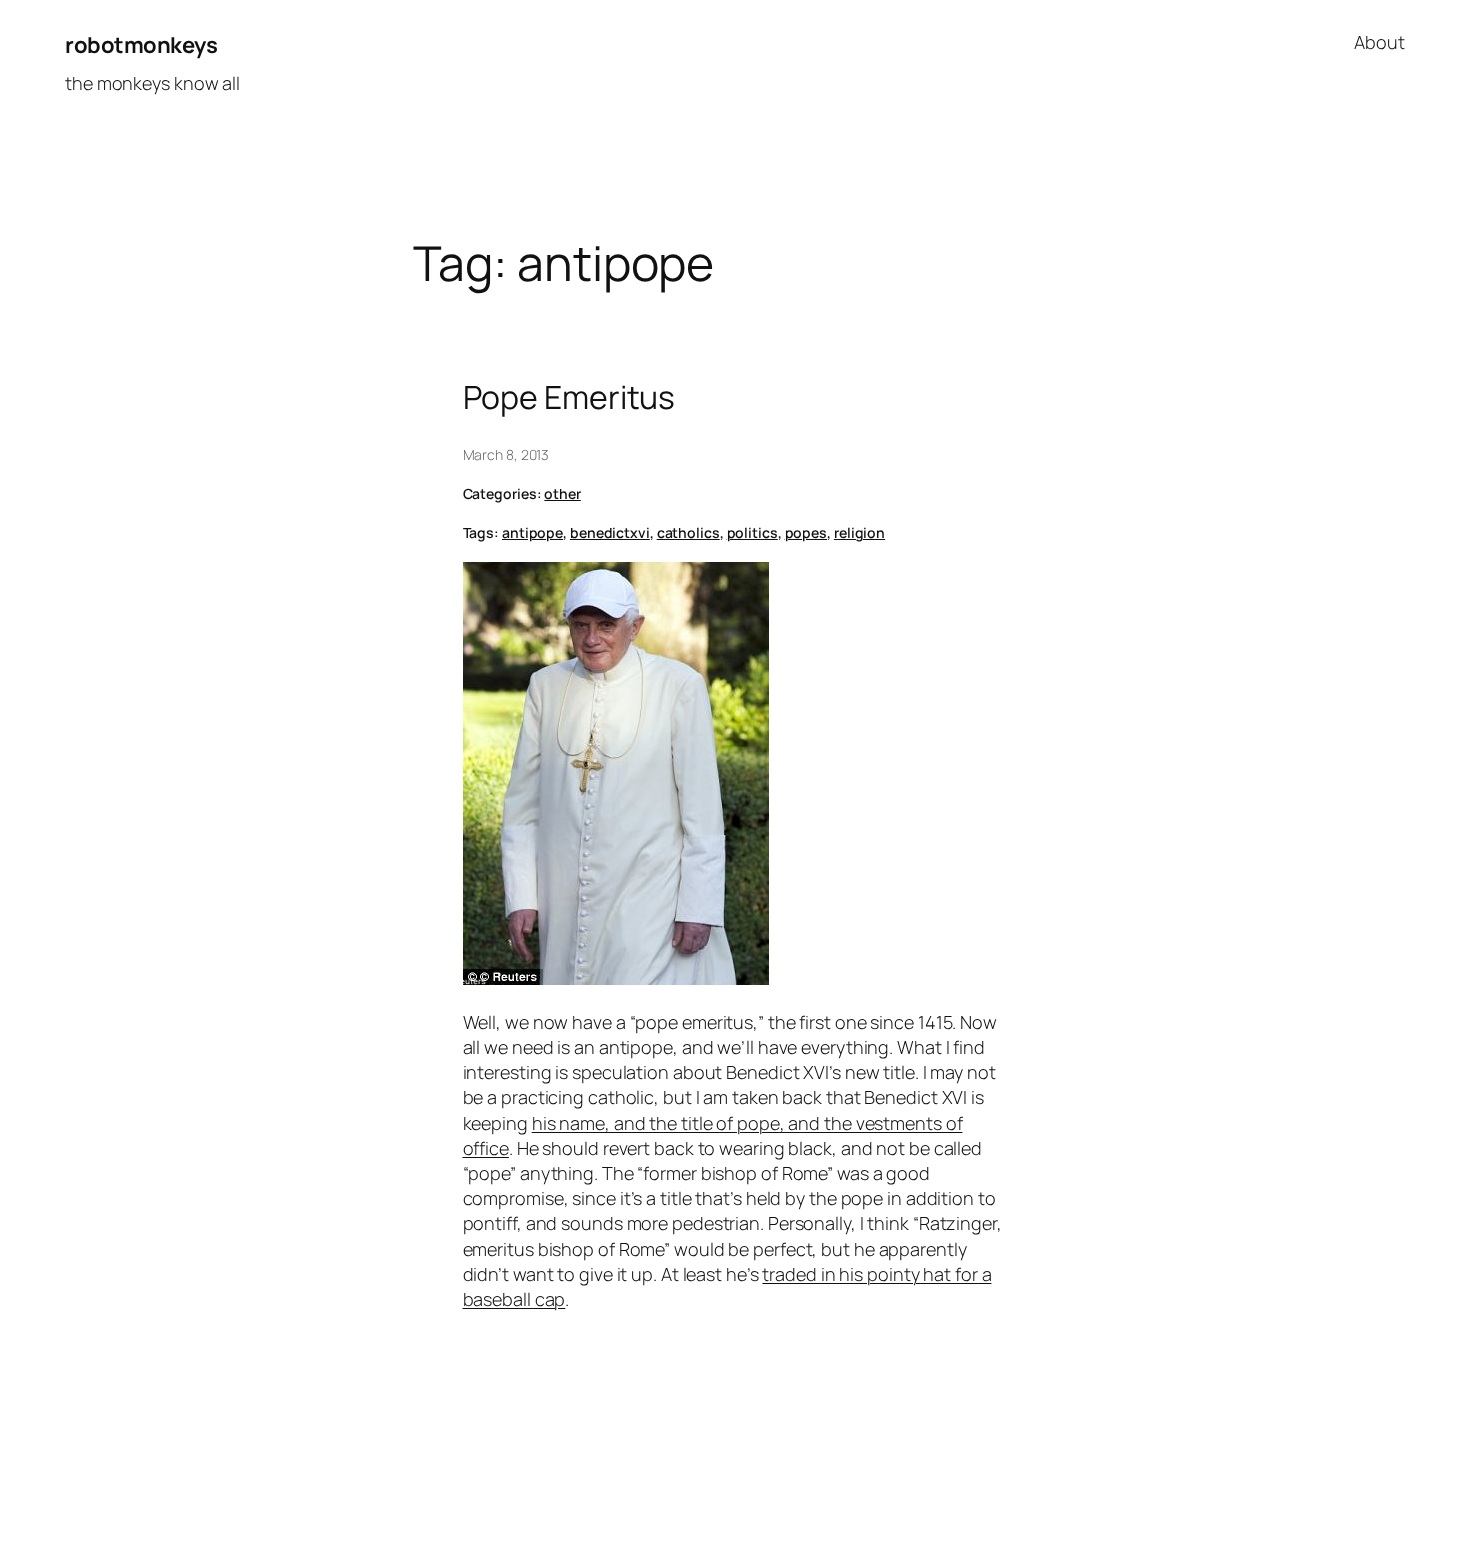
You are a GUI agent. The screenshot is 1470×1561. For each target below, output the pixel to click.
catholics (688, 532)
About (1379, 42)
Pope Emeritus (569, 397)
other (562, 493)
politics (752, 532)
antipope (532, 532)
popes (806, 532)
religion (859, 532)
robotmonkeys (141, 45)
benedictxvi (610, 532)
